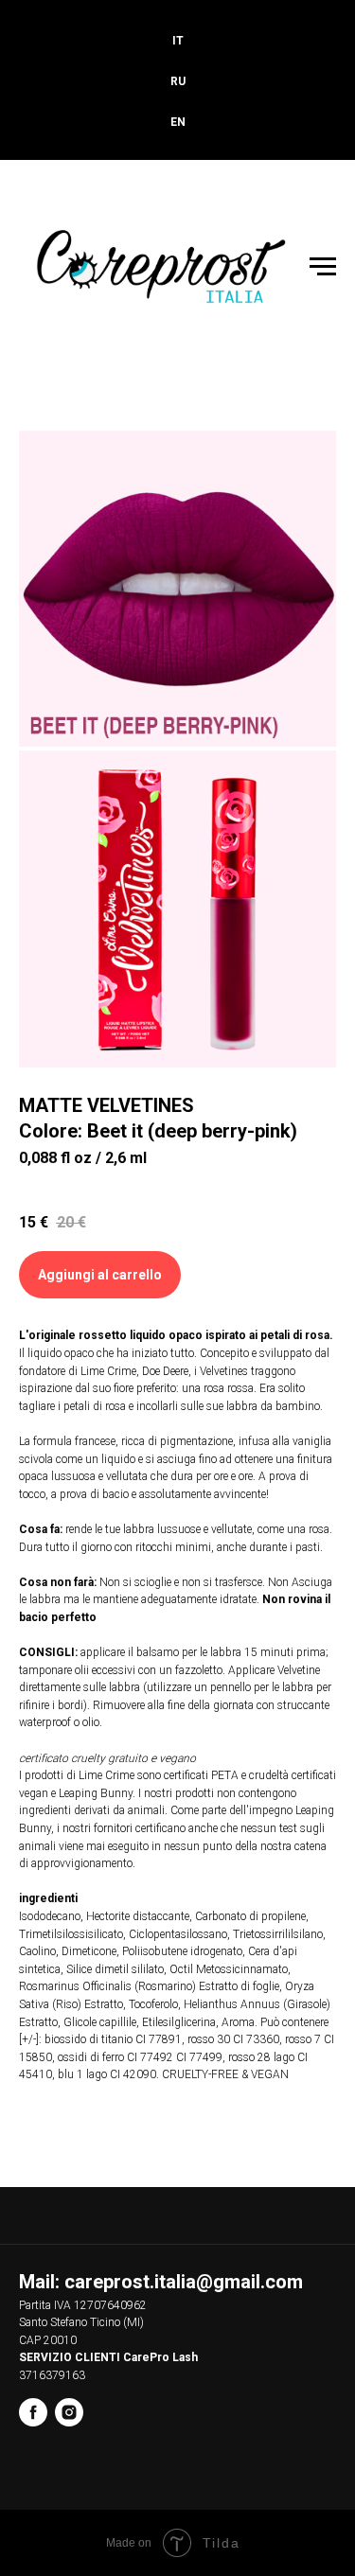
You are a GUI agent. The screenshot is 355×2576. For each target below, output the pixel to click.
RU (178, 81)
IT (178, 41)
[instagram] (69, 2412)
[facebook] (33, 2412)
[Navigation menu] (323, 267)
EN (178, 122)
